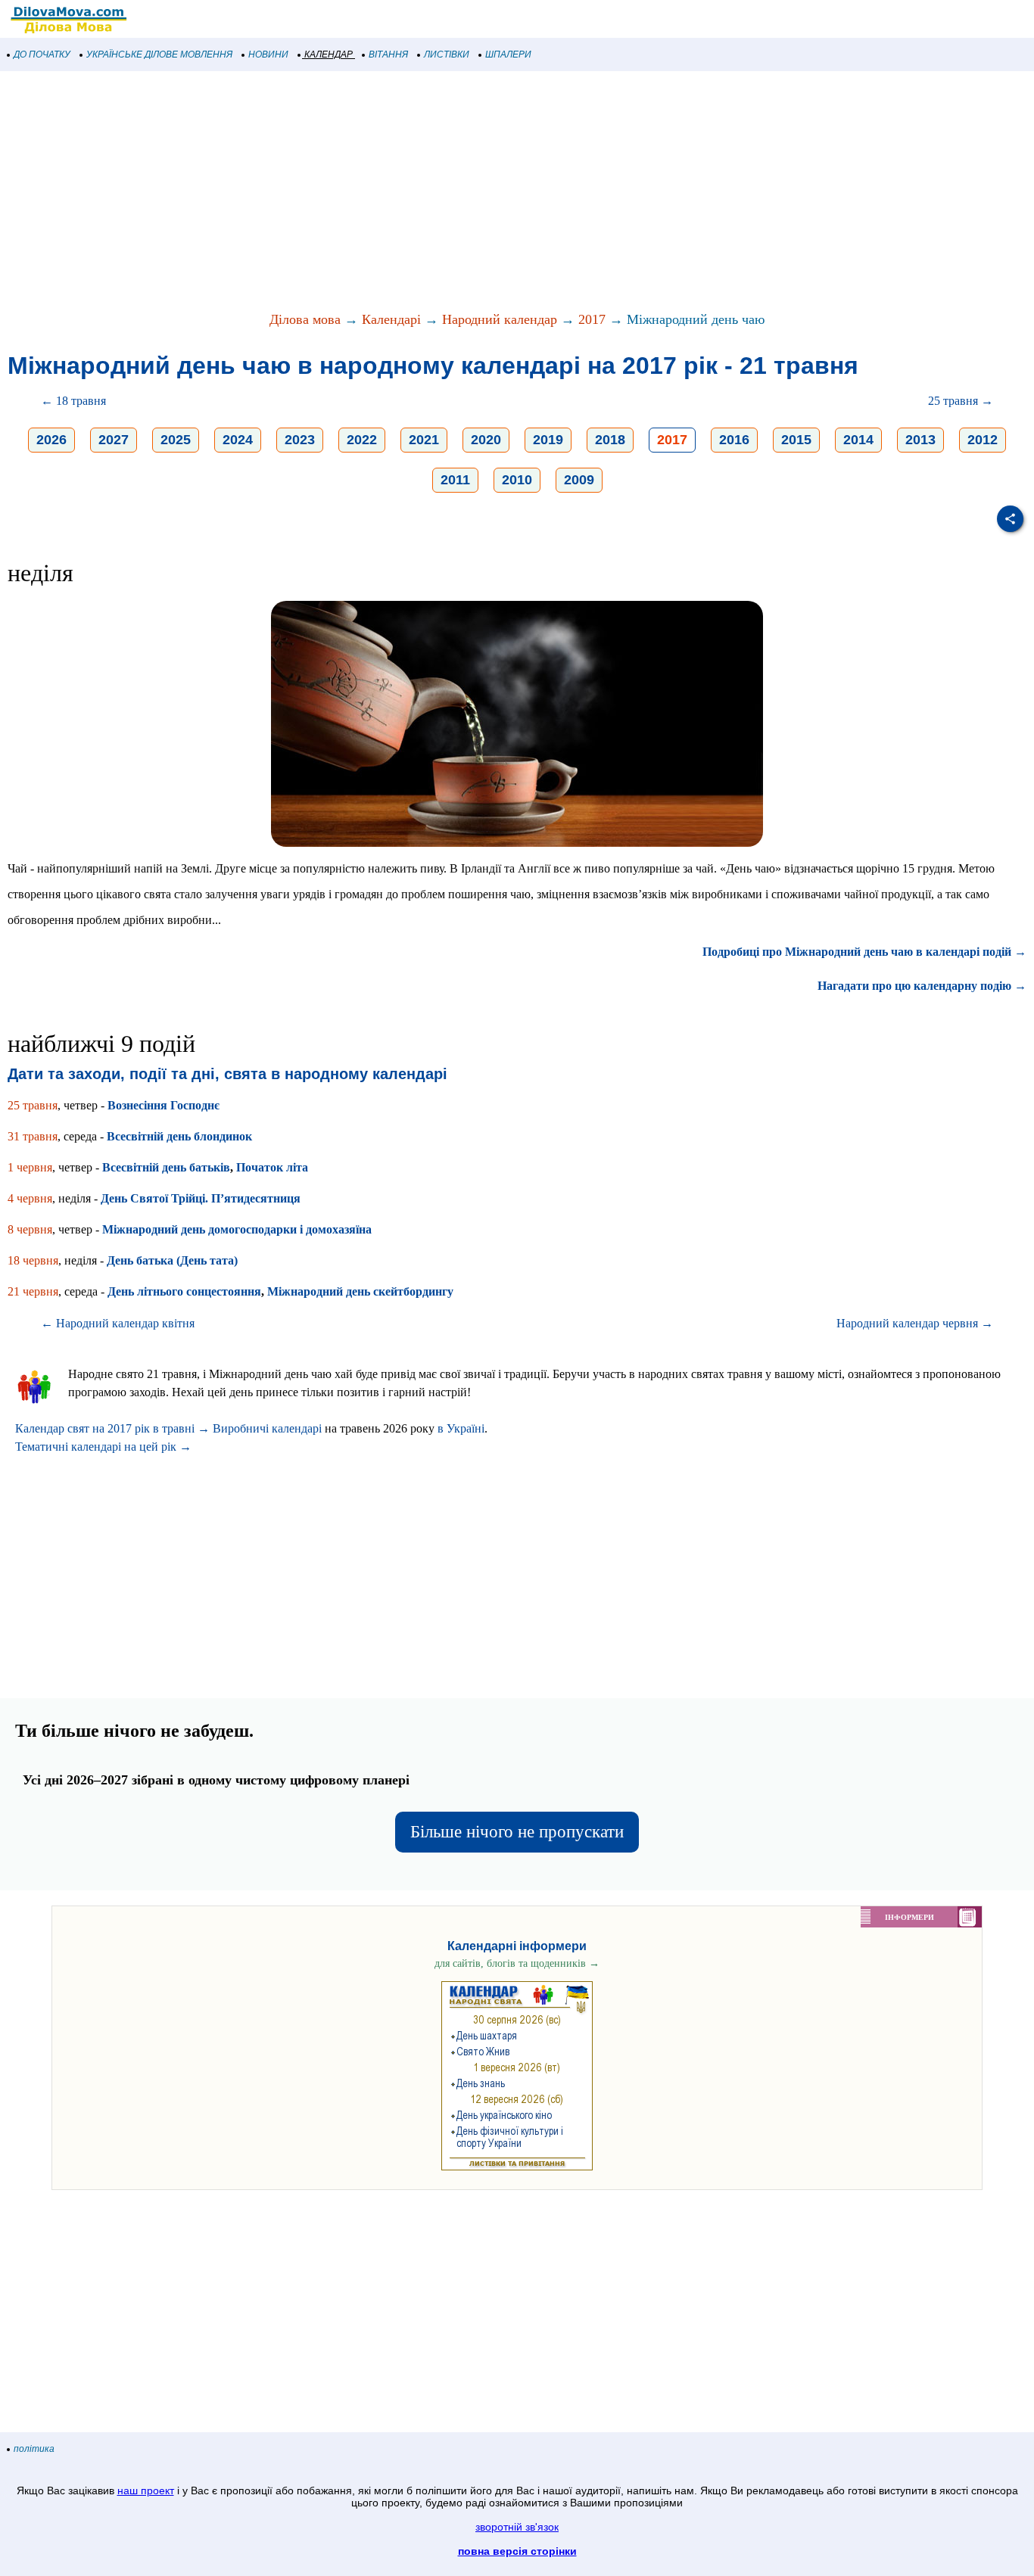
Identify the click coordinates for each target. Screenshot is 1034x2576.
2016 (734, 440)
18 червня (33, 1260)
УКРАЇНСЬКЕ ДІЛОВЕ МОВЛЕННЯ (159, 54)
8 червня (30, 1229)
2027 (114, 440)
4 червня (30, 1198)
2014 (858, 440)
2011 (455, 480)
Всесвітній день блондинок (179, 1136)
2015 (796, 440)
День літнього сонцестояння (184, 1291)
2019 (548, 440)
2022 (362, 440)
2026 (51, 440)
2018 (610, 440)
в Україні (461, 1428)
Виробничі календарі (267, 1428)
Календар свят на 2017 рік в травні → (112, 1428)
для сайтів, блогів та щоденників (517, 1963)
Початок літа (272, 1167)
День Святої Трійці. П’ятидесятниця (201, 1198)
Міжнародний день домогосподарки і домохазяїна (237, 1229)
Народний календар (500, 319)
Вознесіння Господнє (164, 1105)
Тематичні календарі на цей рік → (103, 1447)
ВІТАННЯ (388, 54)
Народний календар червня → (915, 1323)
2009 (579, 480)
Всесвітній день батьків (166, 1167)
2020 (486, 440)
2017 (592, 319)
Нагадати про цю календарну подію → (922, 986)
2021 (424, 440)
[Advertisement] (454, 192)
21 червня (33, 1291)
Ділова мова (305, 319)
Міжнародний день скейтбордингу (360, 1291)
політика (34, 2449)
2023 (300, 440)
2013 (920, 440)
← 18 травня (73, 401)
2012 (983, 440)
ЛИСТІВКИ (447, 54)
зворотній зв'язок (517, 2527)
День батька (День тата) (172, 1260)
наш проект (146, 2490)
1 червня (30, 1167)
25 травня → (961, 401)
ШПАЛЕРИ (508, 54)
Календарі (391, 319)
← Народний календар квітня (118, 1323)
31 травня (33, 1136)
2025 (176, 440)
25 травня (33, 1105)
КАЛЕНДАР (329, 54)
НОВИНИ (268, 54)
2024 (238, 440)
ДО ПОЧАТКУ (42, 54)
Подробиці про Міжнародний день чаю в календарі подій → (864, 952)
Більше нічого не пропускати (517, 1832)
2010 (517, 480)
